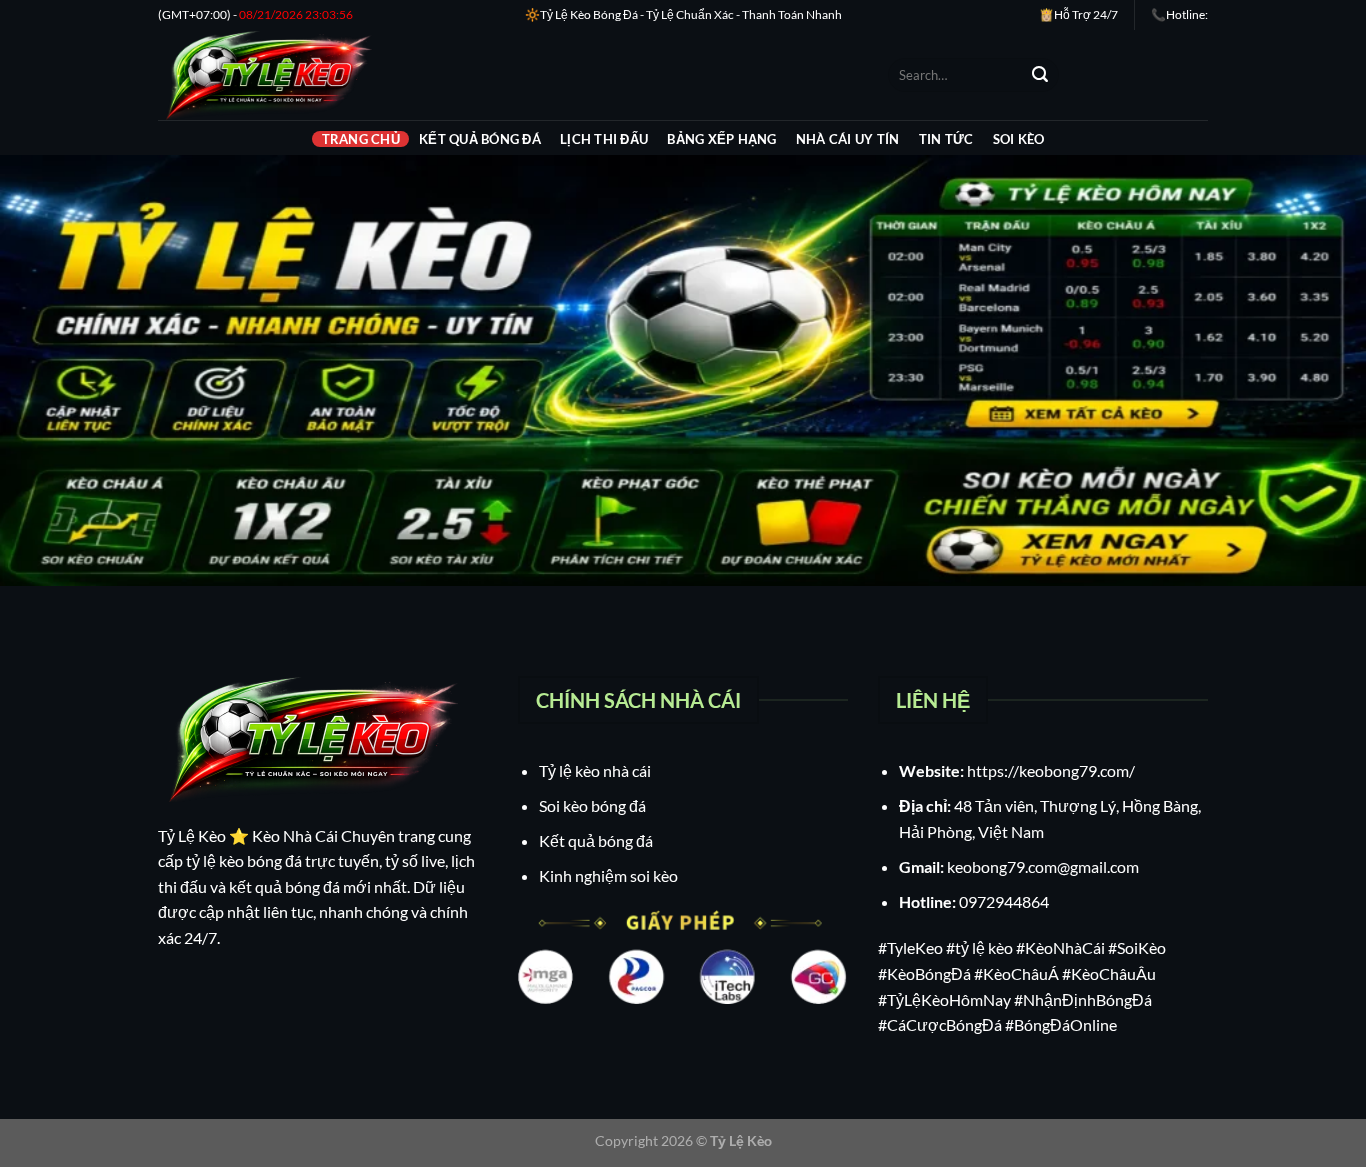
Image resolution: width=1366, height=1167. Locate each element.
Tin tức (946, 139)
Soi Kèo (1019, 139)
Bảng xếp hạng (721, 139)
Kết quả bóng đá (480, 139)
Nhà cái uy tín (848, 139)
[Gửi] (1040, 75)
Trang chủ (361, 139)
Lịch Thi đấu (604, 139)
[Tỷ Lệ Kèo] (508, 75)
